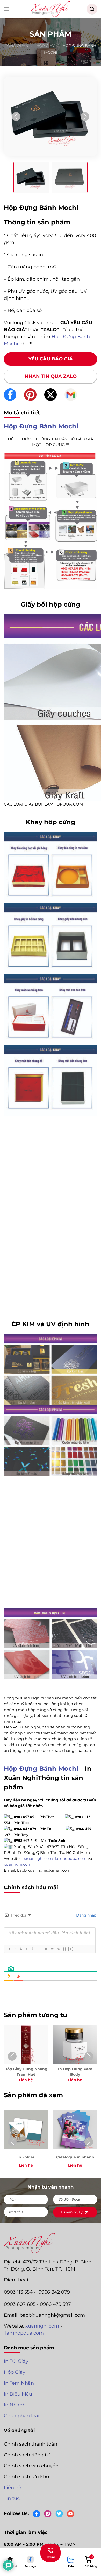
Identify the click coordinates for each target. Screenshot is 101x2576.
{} (65, 1949)
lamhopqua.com (24, 2333)
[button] (6, 9)
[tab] (31, 177)
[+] (71, 1949)
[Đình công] (27, 1949)
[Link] (59, 1949)
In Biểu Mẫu (18, 2394)
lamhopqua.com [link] (71, 1859)
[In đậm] (9, 1949)
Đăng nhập (86, 1915)
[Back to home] (51, 9)
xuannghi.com (42, 2326)
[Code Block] (52, 1949)
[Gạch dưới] (21, 1949)
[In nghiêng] (15, 1949)
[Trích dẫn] (46, 1949)
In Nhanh (15, 2405)
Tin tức (12, 2498)
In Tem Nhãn (19, 2383)
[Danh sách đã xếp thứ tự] (34, 1949)
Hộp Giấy (15, 2372)
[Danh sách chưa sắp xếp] (40, 1949)
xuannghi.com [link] (18, 1864)
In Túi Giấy (16, 2361)
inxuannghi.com (38, 1859)
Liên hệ (13, 2488)
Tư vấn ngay (72, 2212)
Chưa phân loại (22, 2416)
